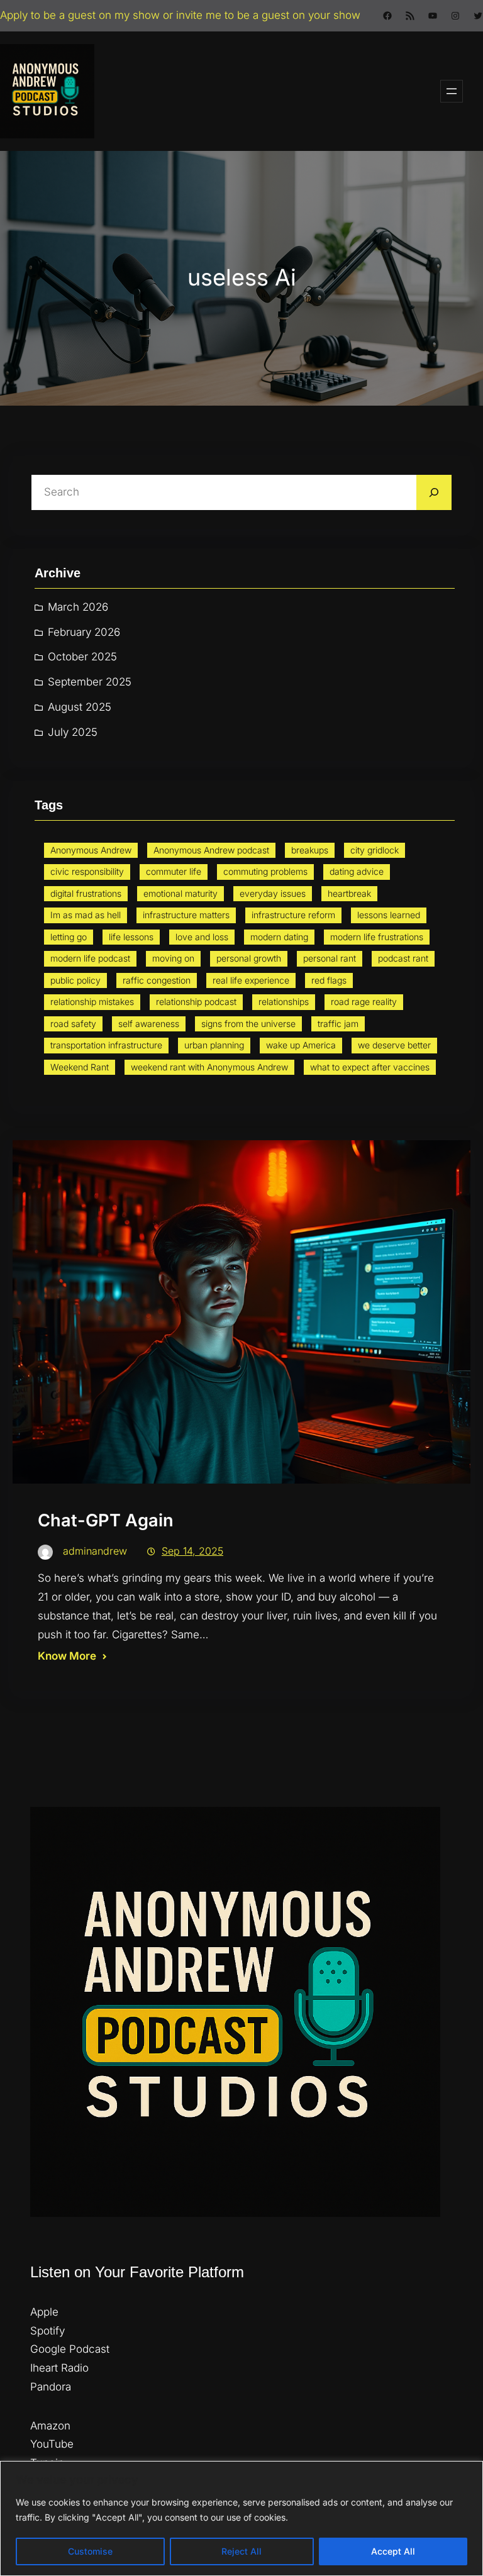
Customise (90, 2551)
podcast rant (403, 958)
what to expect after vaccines (370, 1067)
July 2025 (73, 732)
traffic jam (338, 1024)
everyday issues (273, 893)
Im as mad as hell (86, 915)
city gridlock (375, 850)
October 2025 (82, 657)
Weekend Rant (80, 1067)
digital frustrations (86, 893)
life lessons (131, 937)
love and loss (202, 937)
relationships (284, 1002)
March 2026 (78, 607)
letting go (69, 937)
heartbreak (349, 893)
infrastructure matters (186, 915)
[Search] (434, 492)
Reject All (241, 2551)
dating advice (357, 871)
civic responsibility (87, 871)
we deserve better (394, 1045)
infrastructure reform (293, 915)
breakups (310, 850)
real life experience (251, 980)
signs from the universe (248, 1024)
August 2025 (80, 707)
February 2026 (84, 632)
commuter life (174, 871)
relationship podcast (196, 1002)
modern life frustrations (377, 937)
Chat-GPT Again (106, 1520)
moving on (173, 958)
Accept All (393, 2551)
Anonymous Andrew (91, 850)
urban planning (214, 1045)
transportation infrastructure (106, 1045)
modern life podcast (90, 958)
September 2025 (90, 682)
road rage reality (364, 1002)
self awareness (149, 1024)
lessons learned (389, 915)
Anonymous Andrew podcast (211, 850)
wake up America (301, 1045)
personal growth (249, 958)
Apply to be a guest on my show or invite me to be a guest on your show (180, 15)
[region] (241, 2518)
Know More (67, 1656)
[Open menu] (452, 91)
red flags (329, 980)
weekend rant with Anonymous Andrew (209, 1067)
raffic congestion (157, 980)
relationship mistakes (92, 1002)
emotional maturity (180, 893)
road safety (73, 1024)
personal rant (330, 958)
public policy (75, 980)
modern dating (279, 937)
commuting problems (265, 871)
